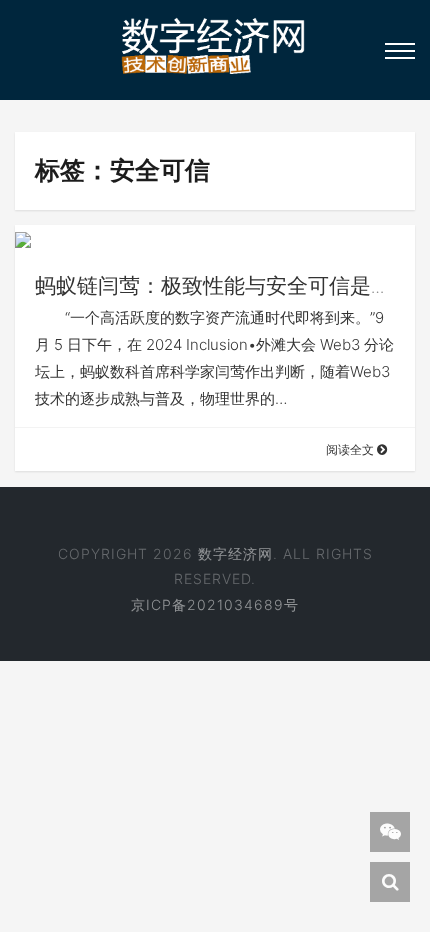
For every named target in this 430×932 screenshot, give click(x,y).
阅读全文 (351, 449)
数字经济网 (235, 553)
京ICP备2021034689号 (215, 604)
